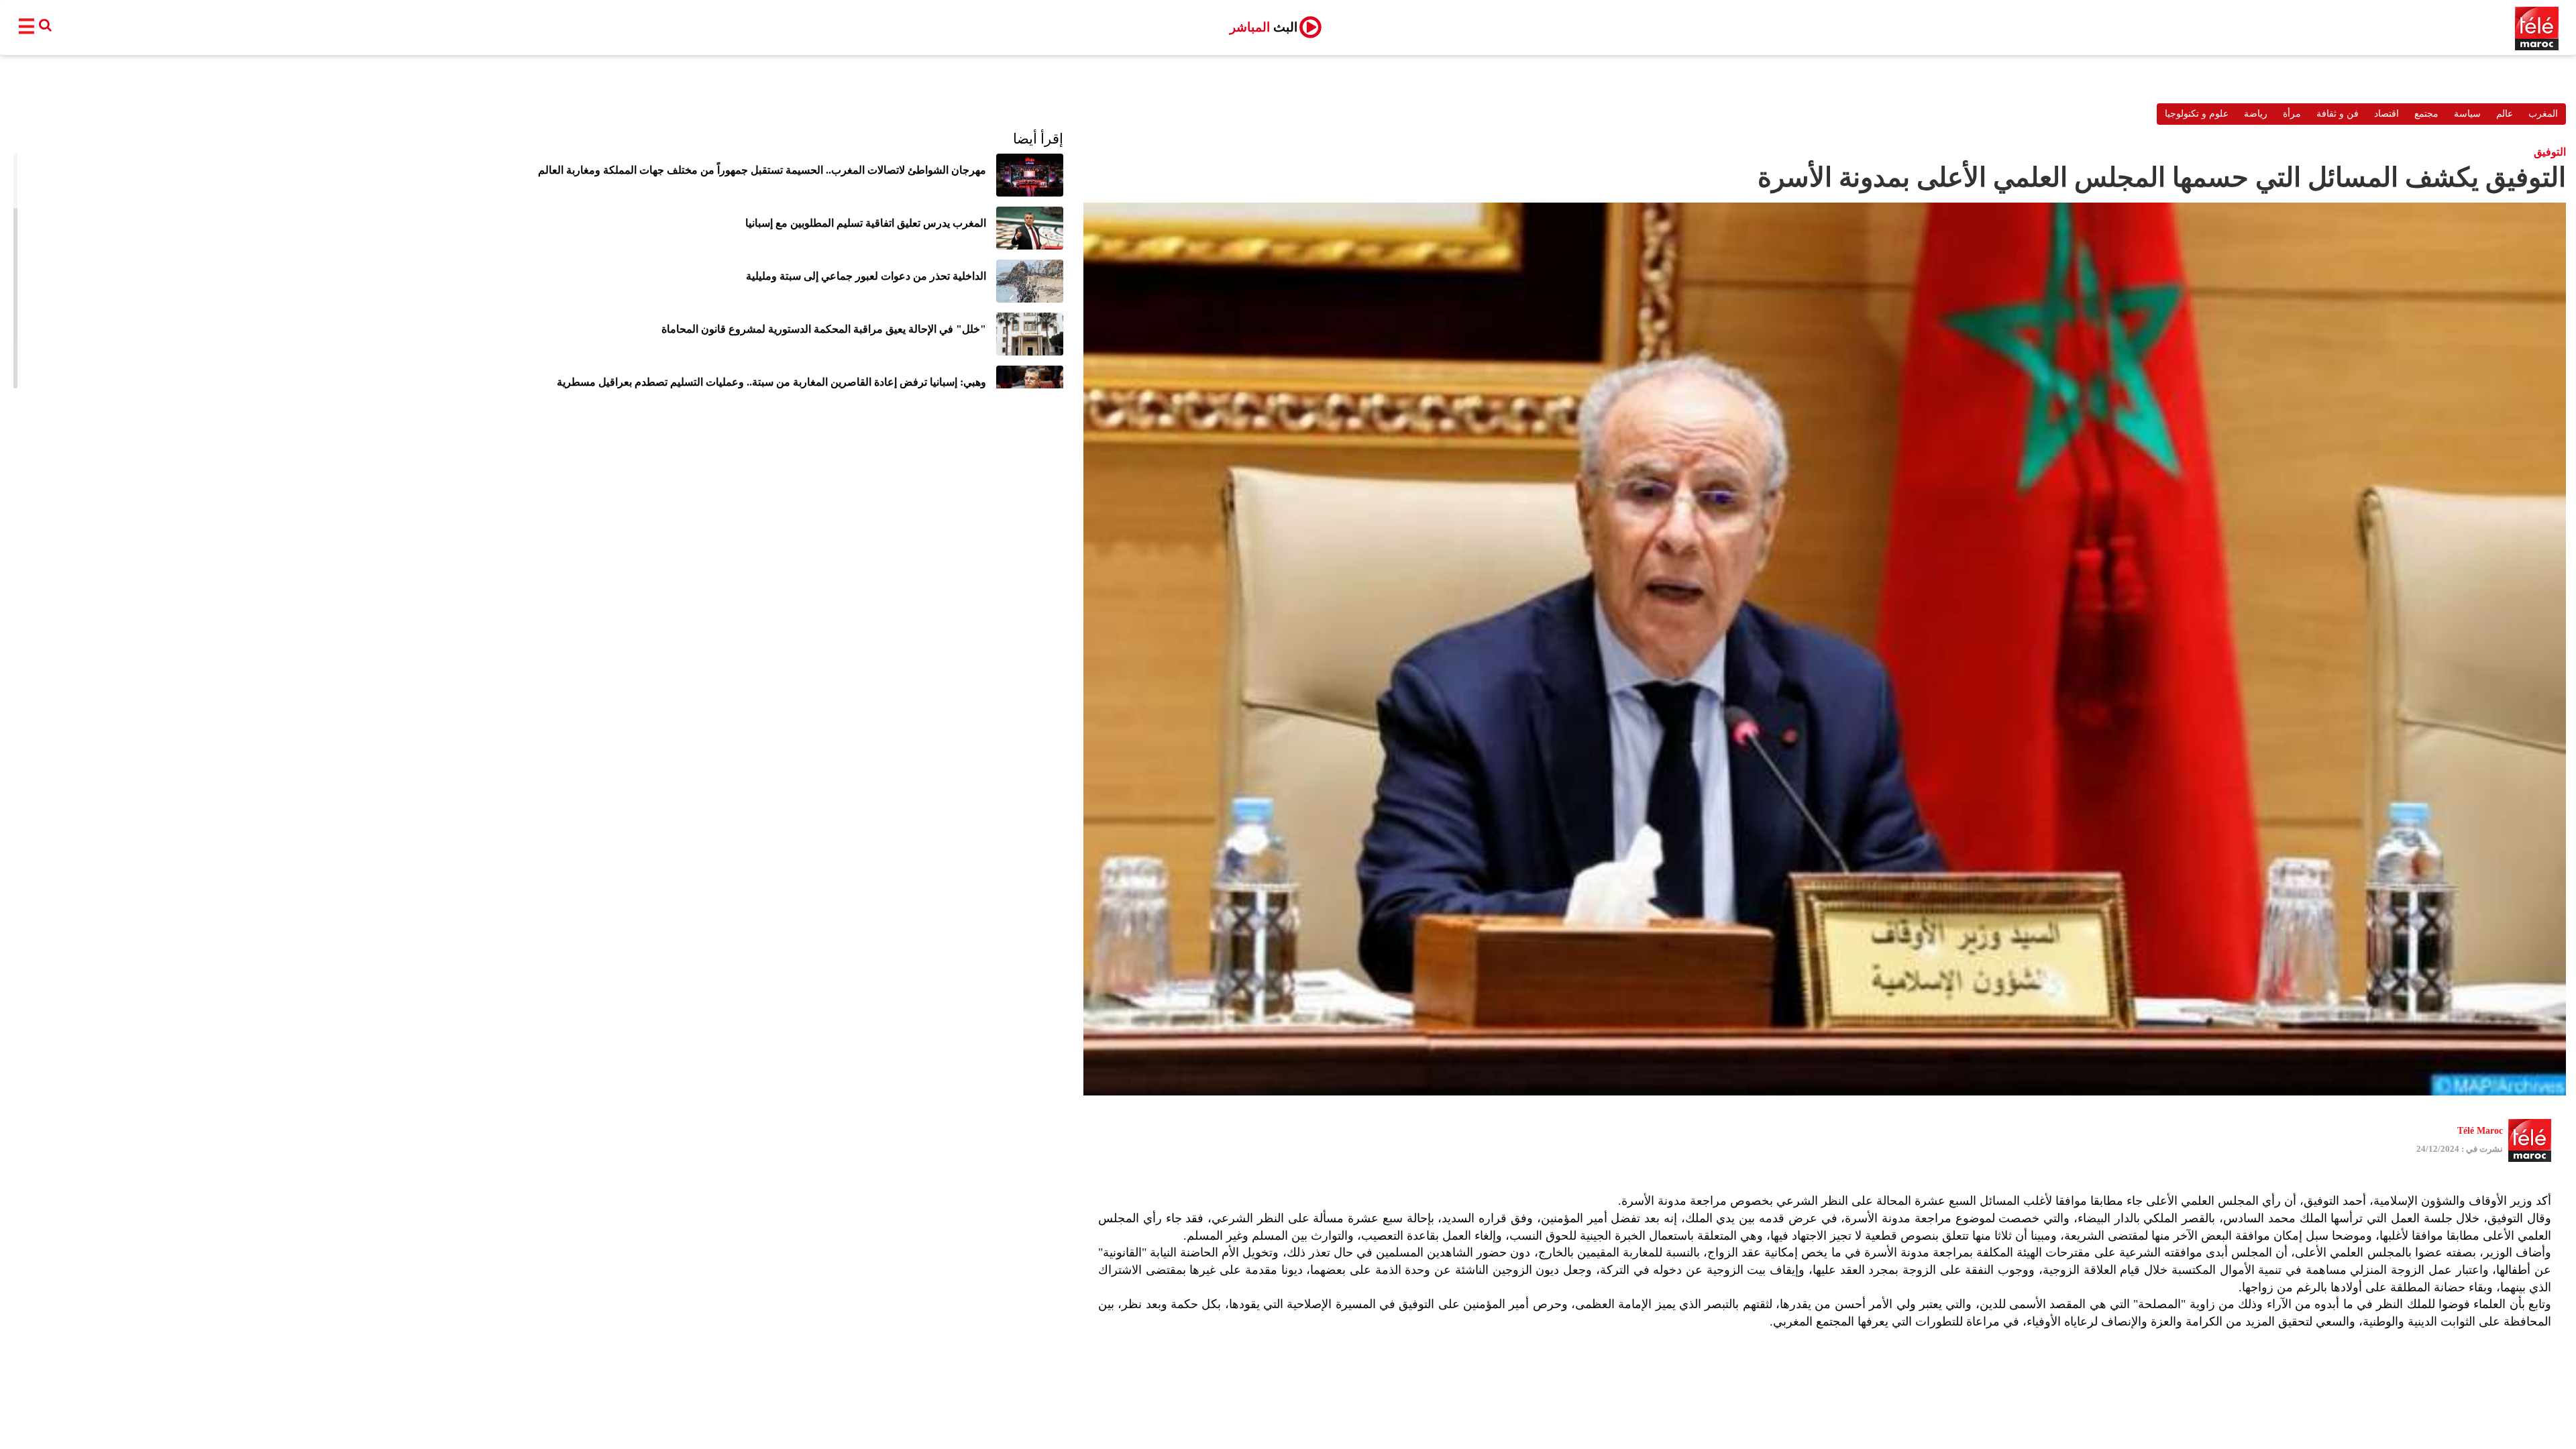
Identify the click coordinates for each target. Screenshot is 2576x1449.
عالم (2505, 114)
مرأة (2292, 114)
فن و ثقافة (2338, 114)
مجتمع (2426, 114)
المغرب (2543, 114)
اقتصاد (2386, 114)
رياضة (2256, 114)
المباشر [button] (1264, 27)
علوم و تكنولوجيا (2197, 114)
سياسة (2467, 114)
